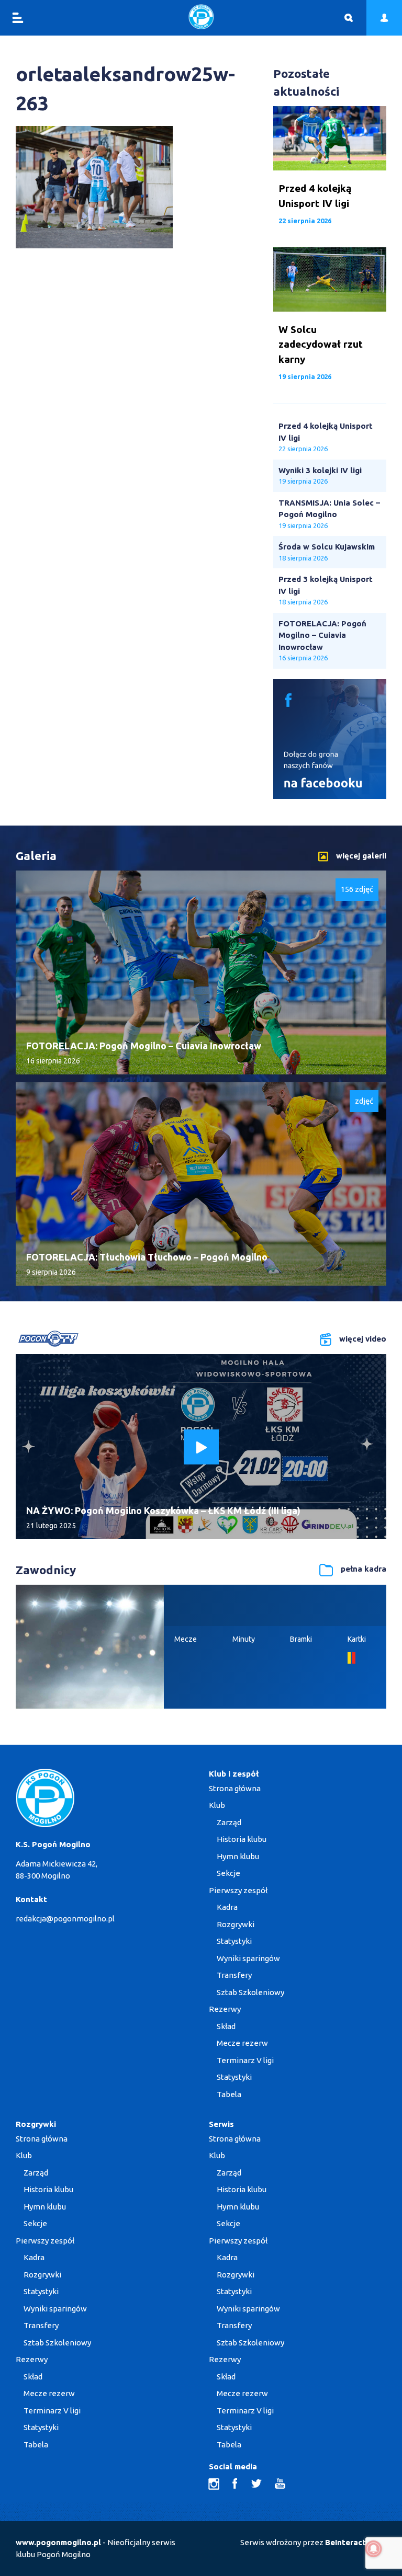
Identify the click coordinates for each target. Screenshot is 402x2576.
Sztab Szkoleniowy (250, 1992)
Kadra (227, 1907)
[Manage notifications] (374, 2549)
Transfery (234, 1975)
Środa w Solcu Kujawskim (327, 547)
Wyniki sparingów (248, 1958)
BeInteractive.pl (356, 2542)
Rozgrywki (236, 1924)
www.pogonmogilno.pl (58, 2542)
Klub (217, 1805)
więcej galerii (361, 856)
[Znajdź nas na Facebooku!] (330, 796)
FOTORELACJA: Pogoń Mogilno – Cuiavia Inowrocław (322, 635)
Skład (226, 2026)
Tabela (229, 2094)
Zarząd (229, 1822)
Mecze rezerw (242, 2043)
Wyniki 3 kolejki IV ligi (320, 470)
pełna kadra (364, 1569)
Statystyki (234, 1941)
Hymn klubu (238, 1856)
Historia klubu (242, 1839)
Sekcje (228, 1873)
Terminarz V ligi (245, 2060)
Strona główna (235, 1788)
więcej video (363, 1339)
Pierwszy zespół (238, 1890)
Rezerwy (225, 2009)
